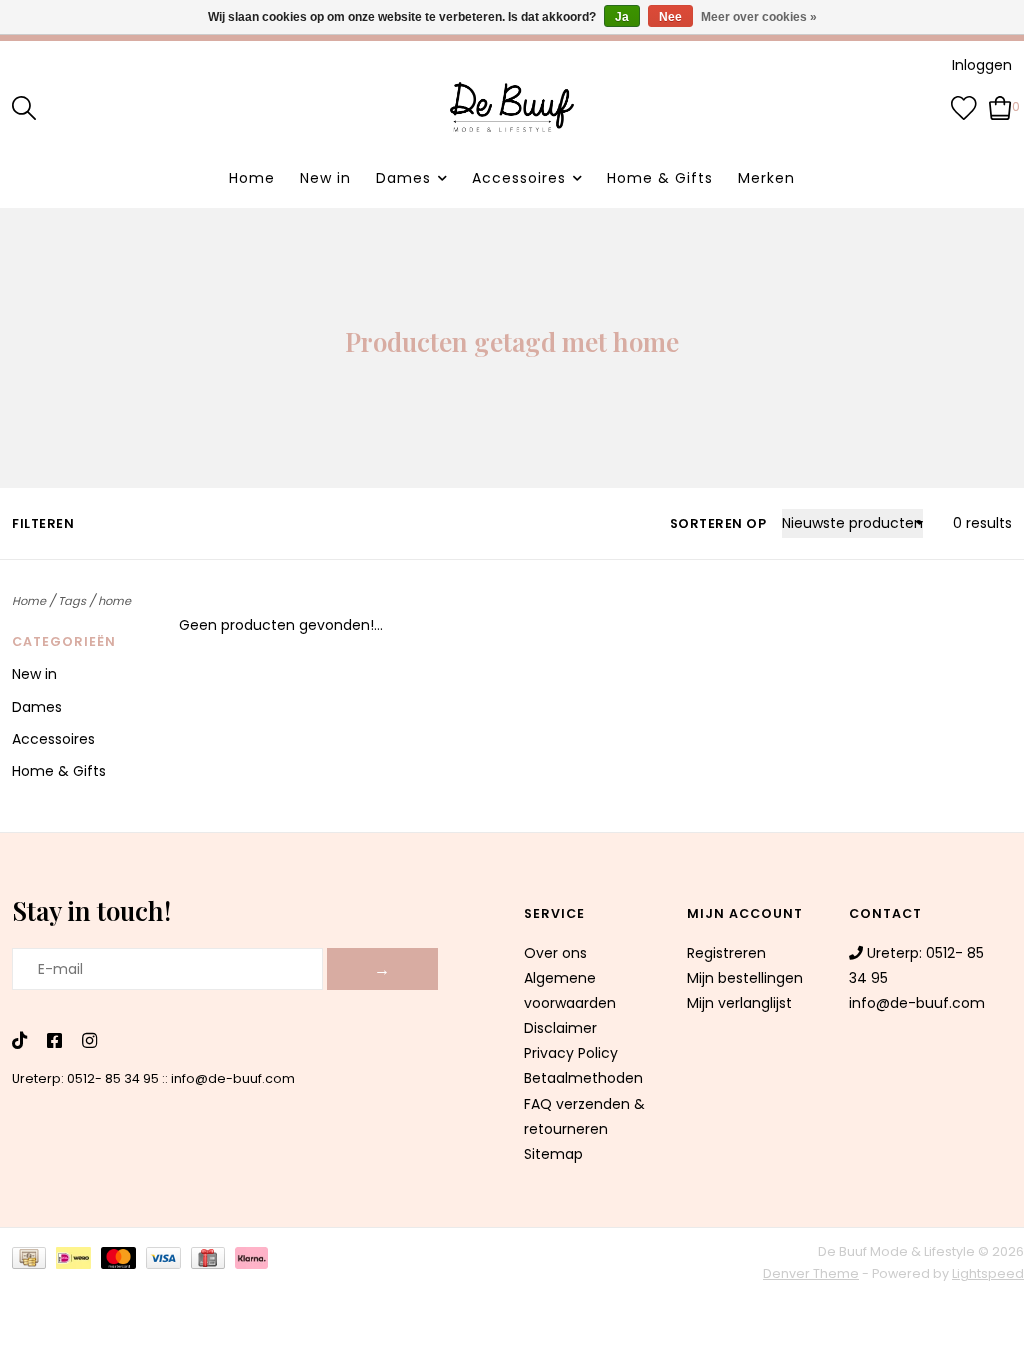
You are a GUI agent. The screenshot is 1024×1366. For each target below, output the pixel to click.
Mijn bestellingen (745, 978)
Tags (72, 601)
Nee (670, 17)
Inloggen (982, 65)
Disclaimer (560, 1028)
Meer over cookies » (759, 17)
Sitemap (553, 1154)
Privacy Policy (571, 1053)
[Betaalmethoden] (34, 1262)
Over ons (555, 953)
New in (325, 178)
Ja (622, 17)
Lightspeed (988, 1273)
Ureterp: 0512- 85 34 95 (85, 1078)
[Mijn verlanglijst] (964, 106)
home (114, 601)
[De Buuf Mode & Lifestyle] (512, 107)
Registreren (726, 953)
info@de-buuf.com (233, 1078)
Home (252, 178)
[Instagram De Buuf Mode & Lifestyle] (89, 1042)
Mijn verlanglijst (739, 1003)
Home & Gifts (660, 178)
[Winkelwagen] (1000, 106)
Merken (766, 178)
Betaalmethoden (583, 1078)
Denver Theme (811, 1273)
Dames (403, 178)
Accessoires (519, 178)
